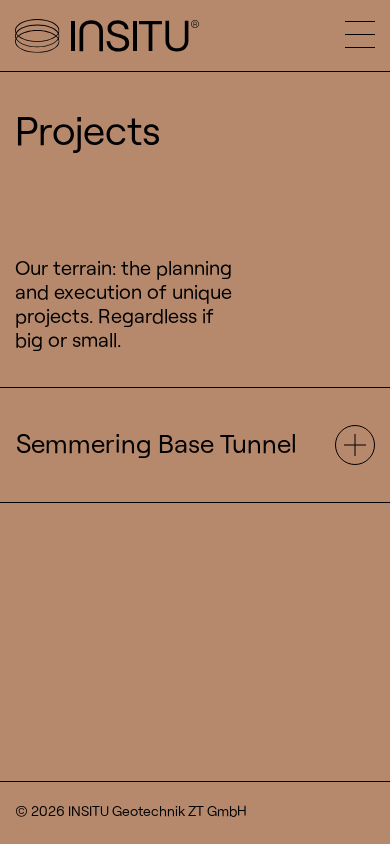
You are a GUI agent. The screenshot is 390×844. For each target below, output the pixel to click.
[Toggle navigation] (367, 35)
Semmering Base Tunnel (156, 442)
